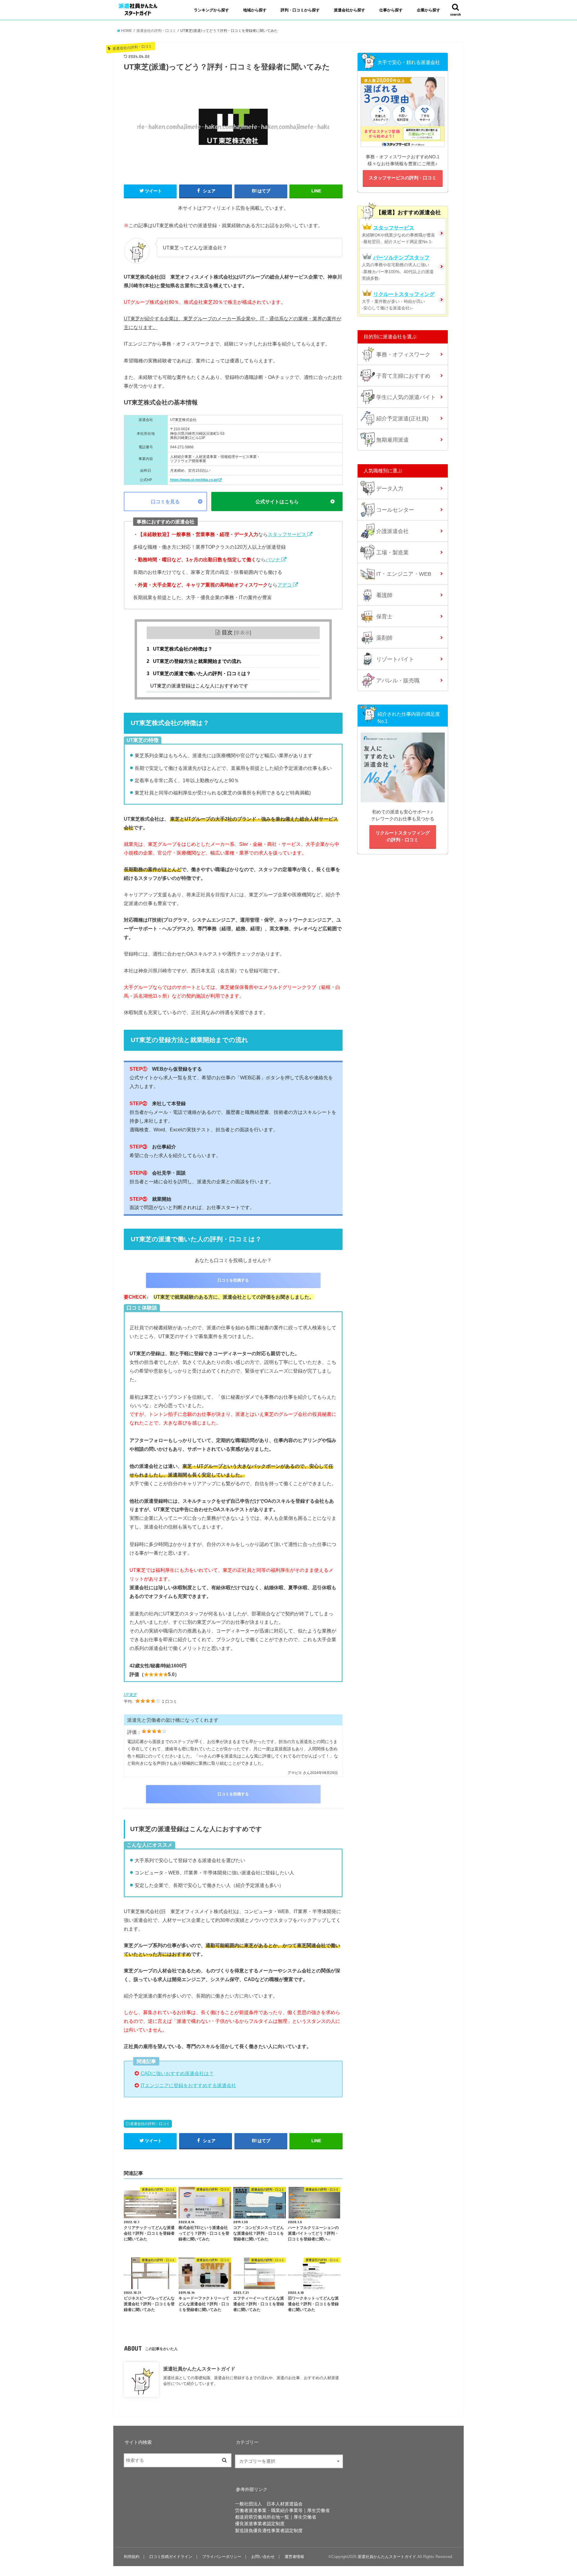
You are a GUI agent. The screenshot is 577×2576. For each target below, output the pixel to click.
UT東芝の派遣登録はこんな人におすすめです (199, 686)
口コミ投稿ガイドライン (171, 2557)
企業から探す (429, 10)
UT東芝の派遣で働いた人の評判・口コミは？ (199, 674)
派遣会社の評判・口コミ (150, 2124)
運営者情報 (294, 2557)
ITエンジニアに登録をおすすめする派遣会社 (188, 2085)
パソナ (273, 559)
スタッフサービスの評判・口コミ (403, 178)
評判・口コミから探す (300, 10)
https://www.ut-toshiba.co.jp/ (194, 480)
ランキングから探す (211, 10)
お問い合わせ (263, 2557)
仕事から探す (391, 10)
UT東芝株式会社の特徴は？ (180, 649)
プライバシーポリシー (222, 2557)
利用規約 (132, 2557)
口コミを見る (165, 501)
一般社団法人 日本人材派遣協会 (269, 2504)
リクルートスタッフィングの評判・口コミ (403, 836)
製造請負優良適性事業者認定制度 (269, 2531)
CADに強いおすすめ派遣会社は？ (177, 2073)
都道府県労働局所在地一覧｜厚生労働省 (276, 2517)
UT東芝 (130, 1695)
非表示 (243, 633)
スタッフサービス (288, 534)
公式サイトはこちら (277, 501)
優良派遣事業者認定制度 (260, 2524)
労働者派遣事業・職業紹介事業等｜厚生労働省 (282, 2510)
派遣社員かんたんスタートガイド (199, 2369)
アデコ (285, 585)
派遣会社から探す (350, 10)
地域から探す (255, 10)
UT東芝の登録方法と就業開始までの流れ (194, 661)
